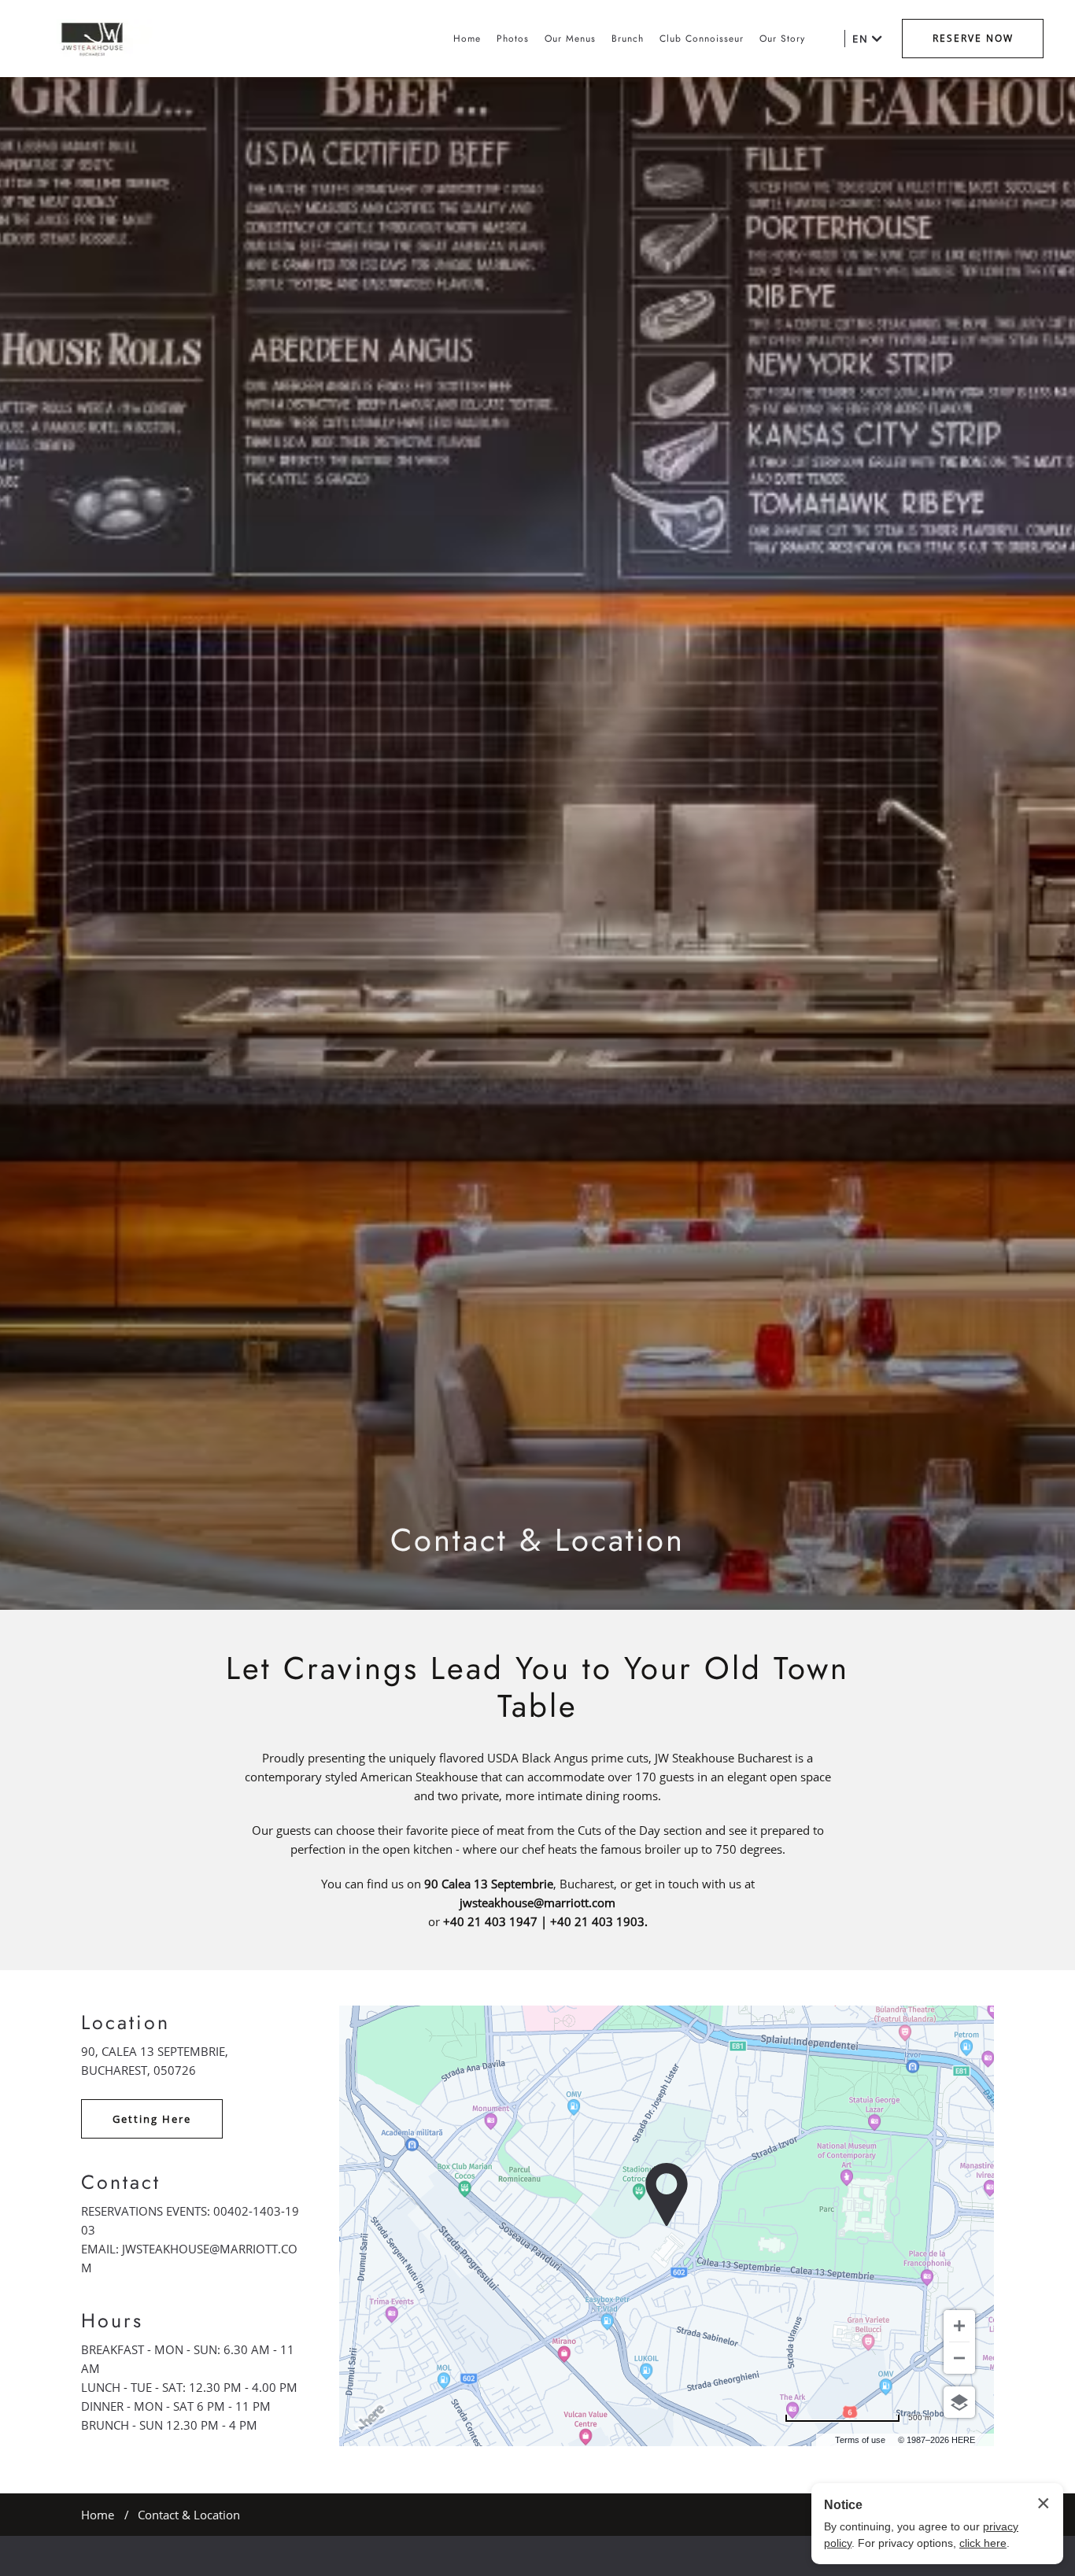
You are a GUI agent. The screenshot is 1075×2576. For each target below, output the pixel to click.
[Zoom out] (959, 2358)
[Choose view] (959, 2402)
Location (126, 2022)
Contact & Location (537, 1540)
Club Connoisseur (702, 39)
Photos (513, 39)
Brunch (628, 39)
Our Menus (570, 39)
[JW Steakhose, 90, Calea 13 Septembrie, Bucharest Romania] (92, 39)
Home (467, 39)
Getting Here (152, 2119)
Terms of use (860, 2440)
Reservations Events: (146, 2211)
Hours (112, 2320)
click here (983, 2543)
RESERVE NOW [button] (973, 38)
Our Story (782, 39)
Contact (121, 2182)
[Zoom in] (959, 2326)
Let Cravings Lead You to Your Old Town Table (537, 1687)
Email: (100, 2249)
